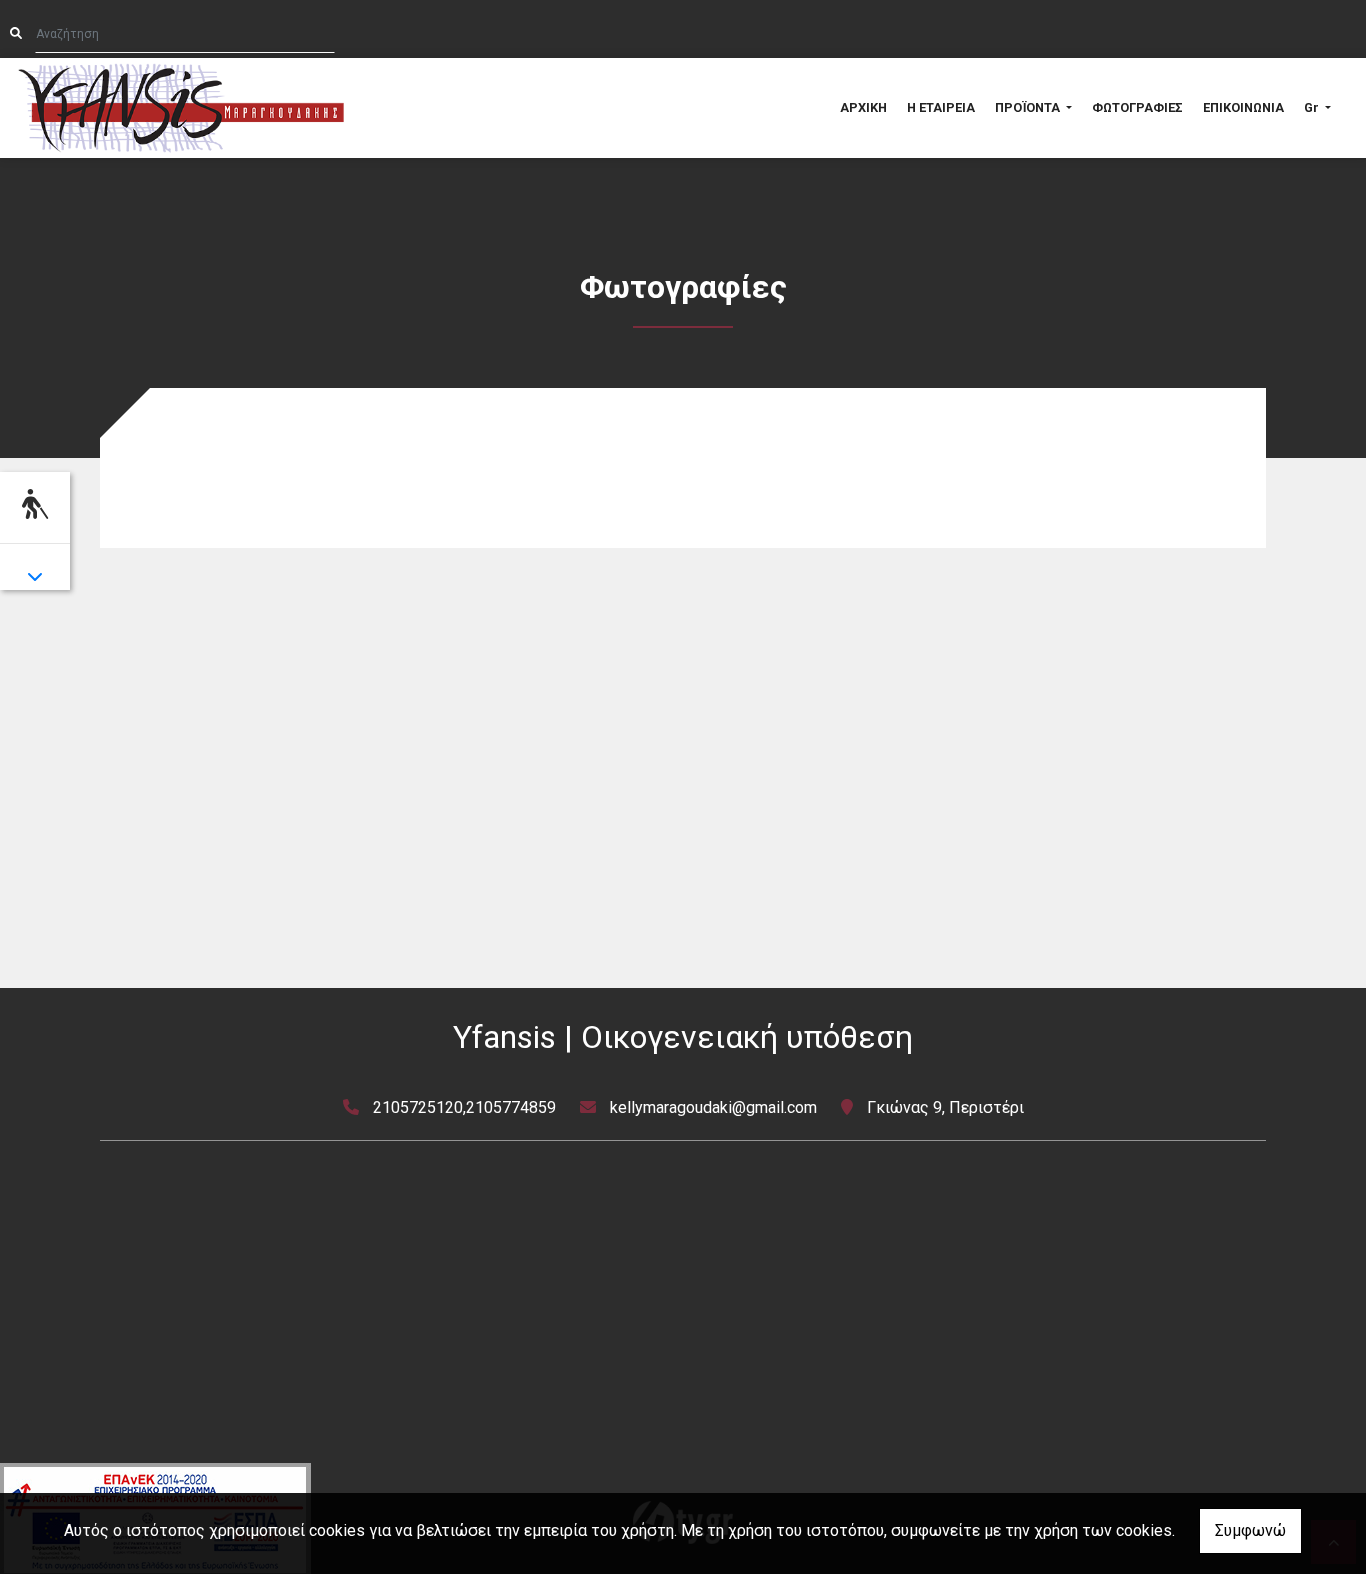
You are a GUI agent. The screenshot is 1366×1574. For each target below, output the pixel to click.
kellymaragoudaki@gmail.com (713, 1107)
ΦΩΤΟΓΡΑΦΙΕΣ (1137, 107)
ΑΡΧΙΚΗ (863, 107)
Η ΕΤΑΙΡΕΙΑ (941, 107)
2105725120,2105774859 (464, 1107)
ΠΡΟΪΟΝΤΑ (1029, 107)
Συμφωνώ (1250, 1530)
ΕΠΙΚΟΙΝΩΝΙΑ (1243, 107)
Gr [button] (1313, 107)
